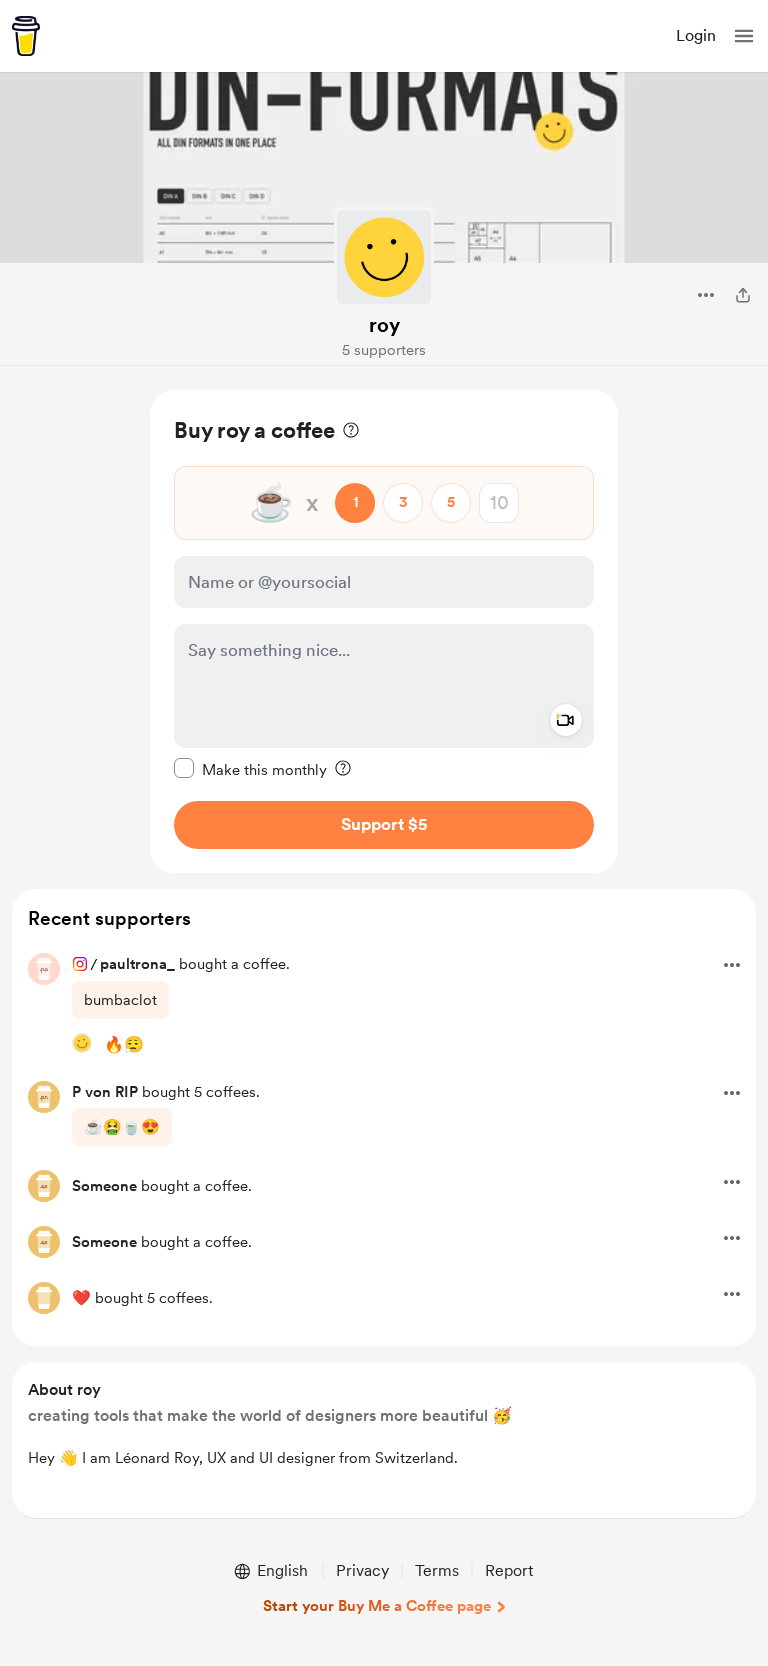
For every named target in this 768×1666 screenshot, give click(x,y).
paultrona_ (137, 964)
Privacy (362, 1570)
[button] (744, 36)
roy (384, 325)
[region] (384, 631)
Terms (437, 1570)
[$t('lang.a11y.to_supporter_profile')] (82, 1043)
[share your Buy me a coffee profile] (743, 295)
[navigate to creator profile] (384, 257)
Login (696, 35)
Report (509, 1570)
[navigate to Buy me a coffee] (26, 36)
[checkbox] (250, 769)
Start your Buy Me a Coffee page (377, 1606)
